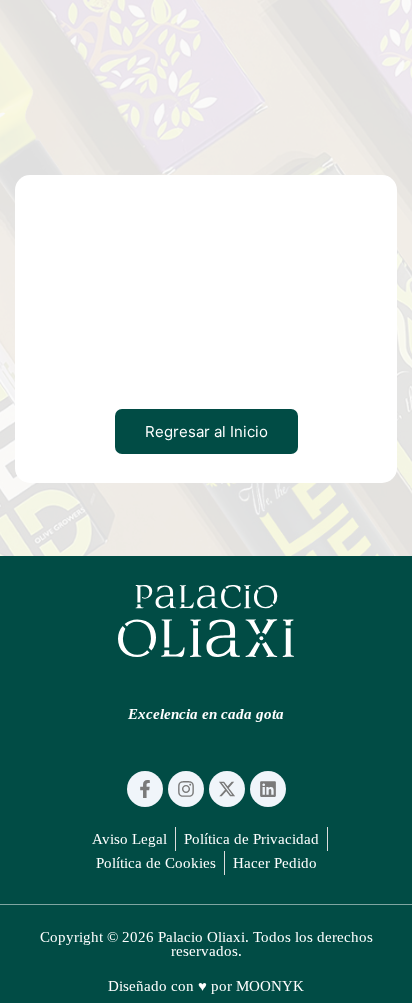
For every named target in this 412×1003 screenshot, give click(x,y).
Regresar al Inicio (206, 431)
